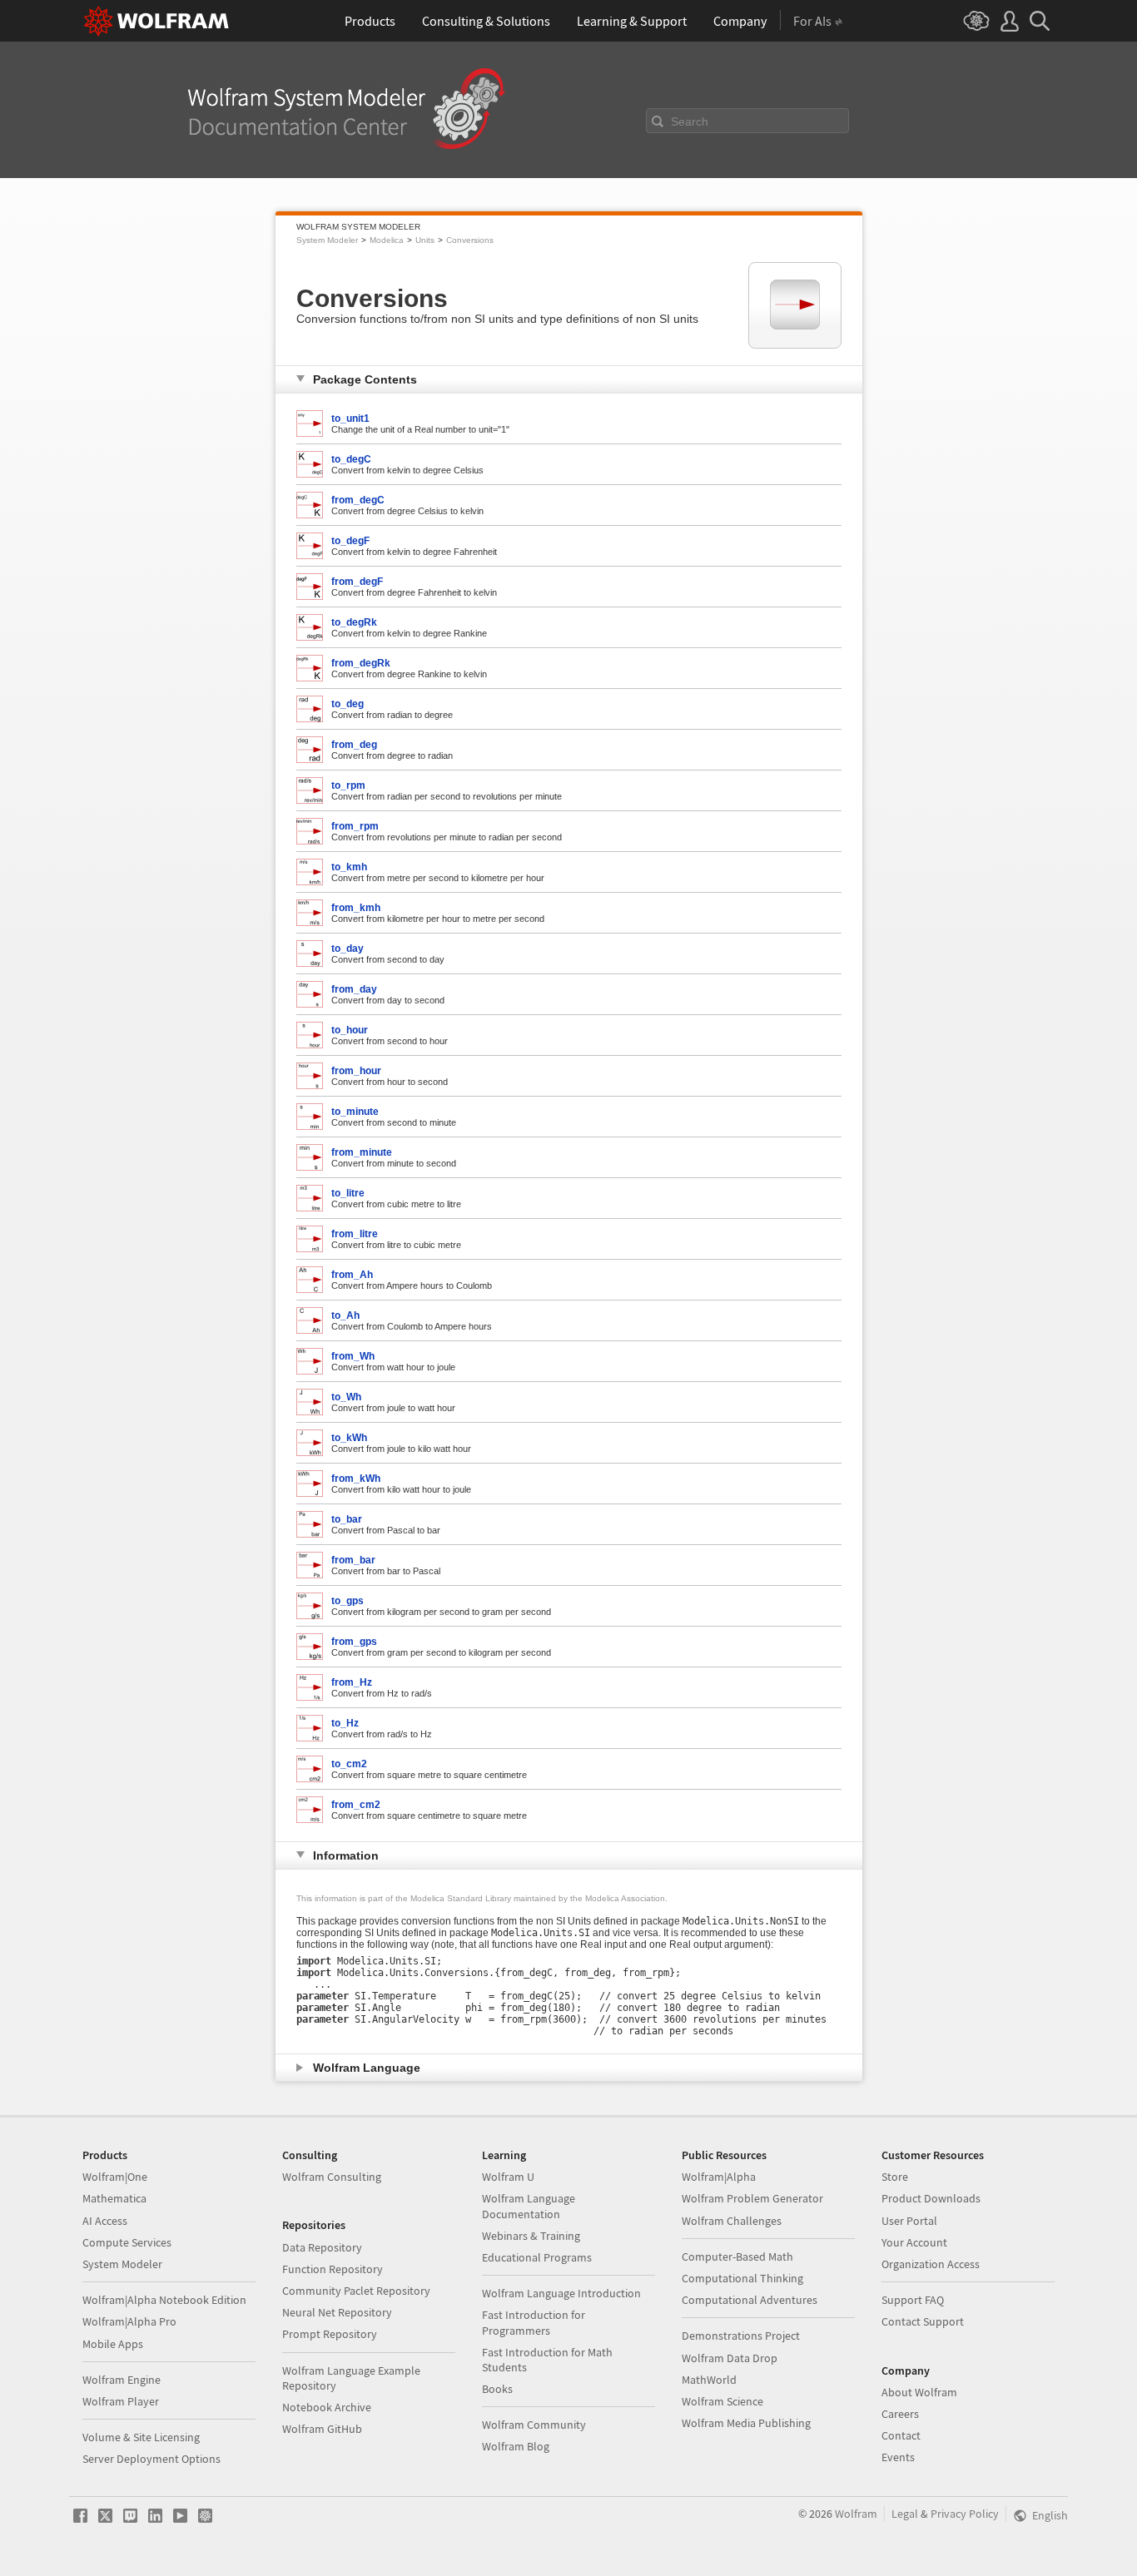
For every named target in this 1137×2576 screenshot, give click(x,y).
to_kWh (349, 1438)
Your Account (914, 2242)
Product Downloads (931, 2198)
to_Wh (346, 1397)
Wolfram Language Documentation (529, 2206)
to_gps (348, 1601)
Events (898, 2457)
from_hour (356, 1071)
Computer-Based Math (737, 2256)
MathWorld (709, 2380)
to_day (348, 949)
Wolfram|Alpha (719, 2177)
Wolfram (856, 2514)
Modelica (387, 240)
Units (425, 240)
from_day (354, 989)
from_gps (354, 1642)
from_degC (358, 500)
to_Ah (345, 1315)
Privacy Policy (965, 2514)
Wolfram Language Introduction (561, 2293)
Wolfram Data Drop (730, 2358)
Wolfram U (508, 2177)
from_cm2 (356, 1805)
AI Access (105, 2221)
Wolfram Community (534, 2425)
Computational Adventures (750, 2300)
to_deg (348, 704)
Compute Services (127, 2242)
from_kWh (356, 1479)
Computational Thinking (742, 2278)
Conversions (470, 240)
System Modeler (327, 240)
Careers (900, 2414)
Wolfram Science (722, 2401)
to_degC (351, 459)
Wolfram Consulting (332, 2177)
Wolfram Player (121, 2401)
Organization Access (931, 2264)
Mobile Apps (113, 2344)
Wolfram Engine (122, 2380)
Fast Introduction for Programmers (534, 2322)
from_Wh (353, 1356)
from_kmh (356, 908)
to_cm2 (349, 1764)
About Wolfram (919, 2392)
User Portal (909, 2221)
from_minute (362, 1152)
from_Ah (352, 1275)
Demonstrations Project (741, 2336)
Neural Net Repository (337, 2312)
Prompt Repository (330, 2334)
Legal (905, 2514)
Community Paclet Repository (356, 2291)
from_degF (357, 582)
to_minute (355, 1112)
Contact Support (923, 2321)
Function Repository (333, 2269)
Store (895, 2177)
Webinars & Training (531, 2236)
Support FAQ (913, 2300)
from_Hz (352, 1682)
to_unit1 (350, 419)
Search (690, 121)
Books (497, 2389)
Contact (901, 2435)
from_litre (355, 1234)
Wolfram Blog (516, 2446)
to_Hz (345, 1723)
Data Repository (322, 2247)
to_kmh (349, 867)
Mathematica (114, 2198)
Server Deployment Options (151, 2459)
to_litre (348, 1193)
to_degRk (354, 622)
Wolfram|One (115, 2177)
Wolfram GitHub (322, 2429)
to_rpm (348, 785)
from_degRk (361, 663)
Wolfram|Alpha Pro (129, 2321)
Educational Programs (537, 2257)
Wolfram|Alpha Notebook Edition (164, 2300)
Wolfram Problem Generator (752, 2198)
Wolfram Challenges (732, 2221)
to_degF (350, 541)
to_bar (347, 1519)
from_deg (354, 745)
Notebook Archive (327, 2407)
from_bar (353, 1560)
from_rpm (355, 826)
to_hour (350, 1030)
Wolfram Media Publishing (746, 2423)
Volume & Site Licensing (141, 2437)
